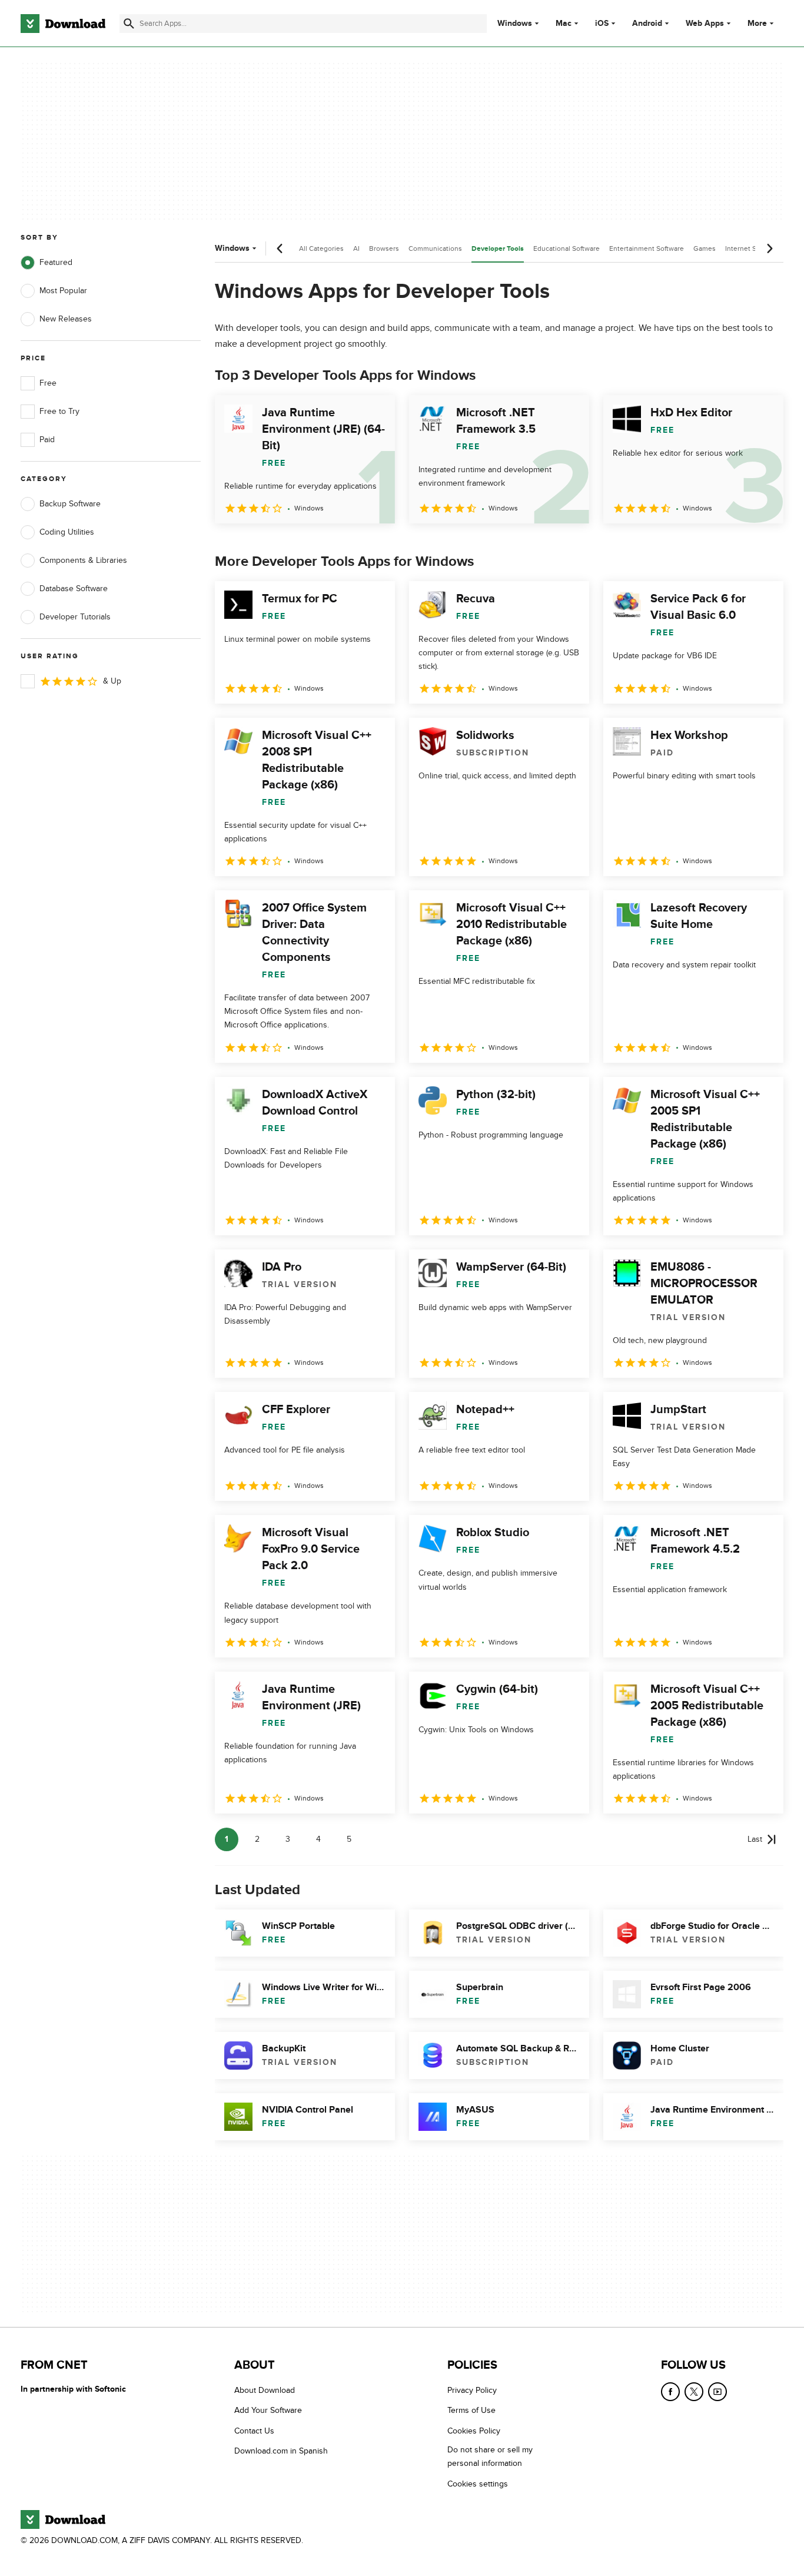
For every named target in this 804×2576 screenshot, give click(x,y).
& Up (112, 681)
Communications (435, 248)
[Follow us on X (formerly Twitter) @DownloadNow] (694, 2392)
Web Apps (705, 24)
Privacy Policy (472, 2390)
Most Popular (63, 291)
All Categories (321, 248)
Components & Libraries (83, 560)
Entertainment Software (647, 248)
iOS (602, 24)
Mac (564, 24)
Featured (56, 262)
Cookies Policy (474, 2431)
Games (705, 248)
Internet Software (752, 248)
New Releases (66, 319)
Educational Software (567, 248)
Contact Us (254, 2431)
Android (647, 24)
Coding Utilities (67, 532)
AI (356, 248)
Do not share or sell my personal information (490, 2457)
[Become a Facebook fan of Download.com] (670, 2392)
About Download (265, 2390)
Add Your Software (268, 2411)
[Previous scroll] (280, 248)
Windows (515, 24)
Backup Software (70, 504)
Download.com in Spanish (281, 2451)
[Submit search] (129, 24)
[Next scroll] (769, 248)
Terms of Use (471, 2411)
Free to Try (59, 411)
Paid (47, 440)
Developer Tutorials (75, 617)
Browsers (384, 248)
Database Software (74, 589)
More (757, 23)
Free (48, 383)
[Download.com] (63, 24)
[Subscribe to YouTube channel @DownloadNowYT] (717, 2392)
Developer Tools (498, 249)
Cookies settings (478, 2484)
